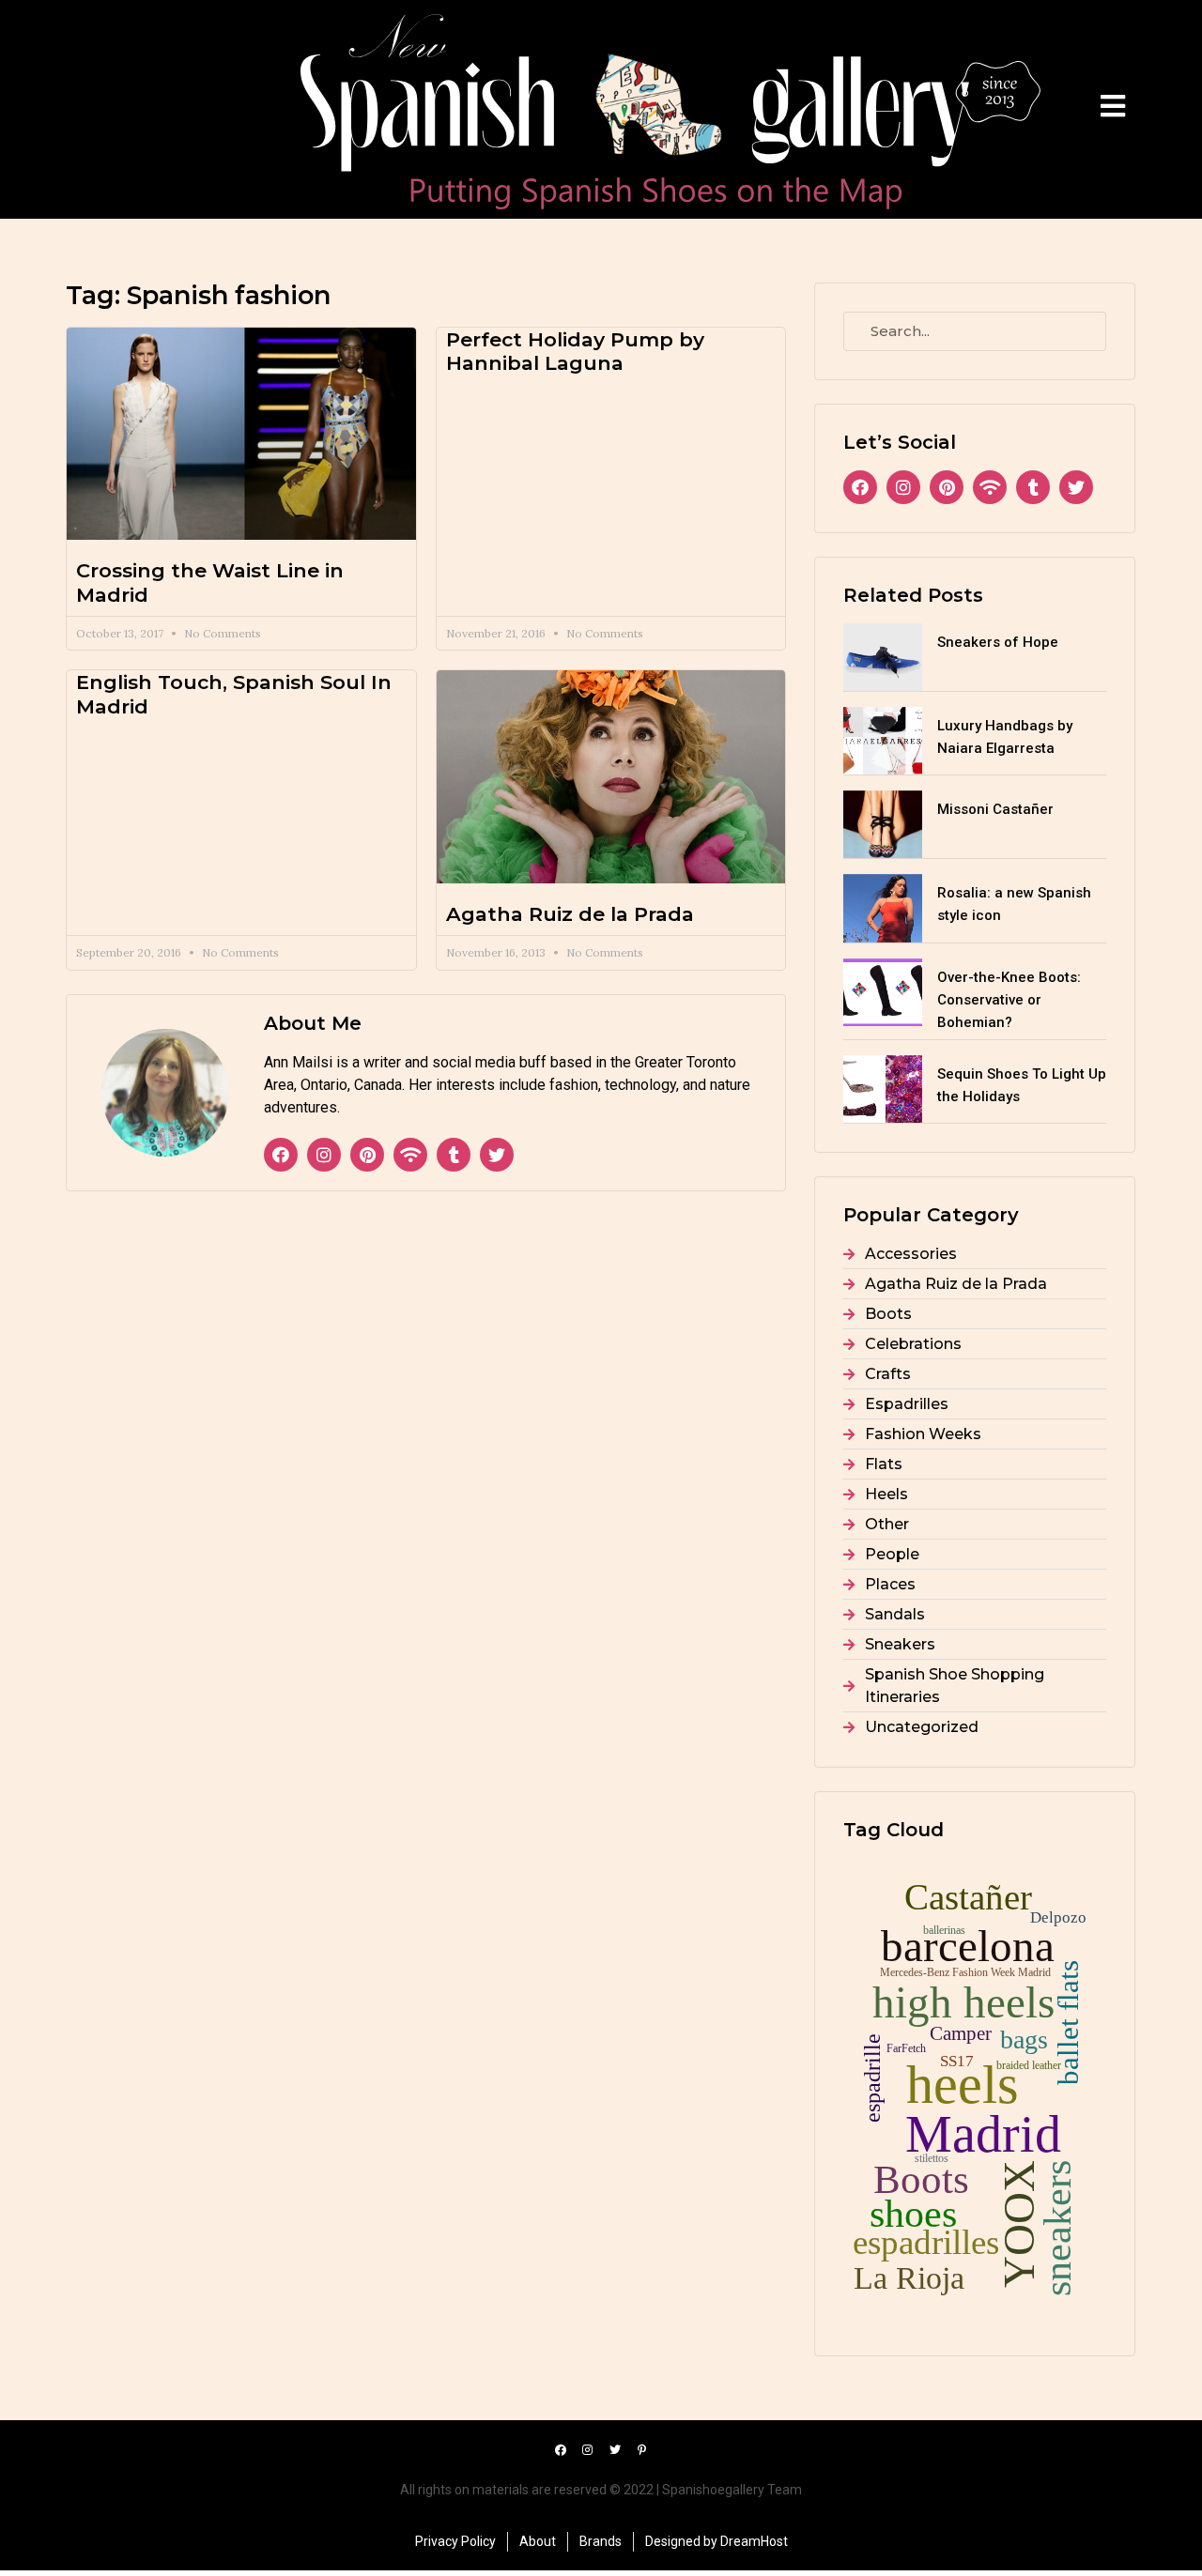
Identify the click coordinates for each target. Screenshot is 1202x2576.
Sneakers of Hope (998, 642)
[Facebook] (281, 1155)
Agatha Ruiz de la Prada (570, 914)
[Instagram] (324, 1155)
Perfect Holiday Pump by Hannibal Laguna (575, 351)
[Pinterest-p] (642, 2450)
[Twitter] (497, 1155)
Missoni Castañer (995, 809)
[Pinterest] (367, 1155)
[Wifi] (410, 1155)
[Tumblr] (454, 1155)
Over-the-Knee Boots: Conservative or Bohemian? (1009, 1000)
